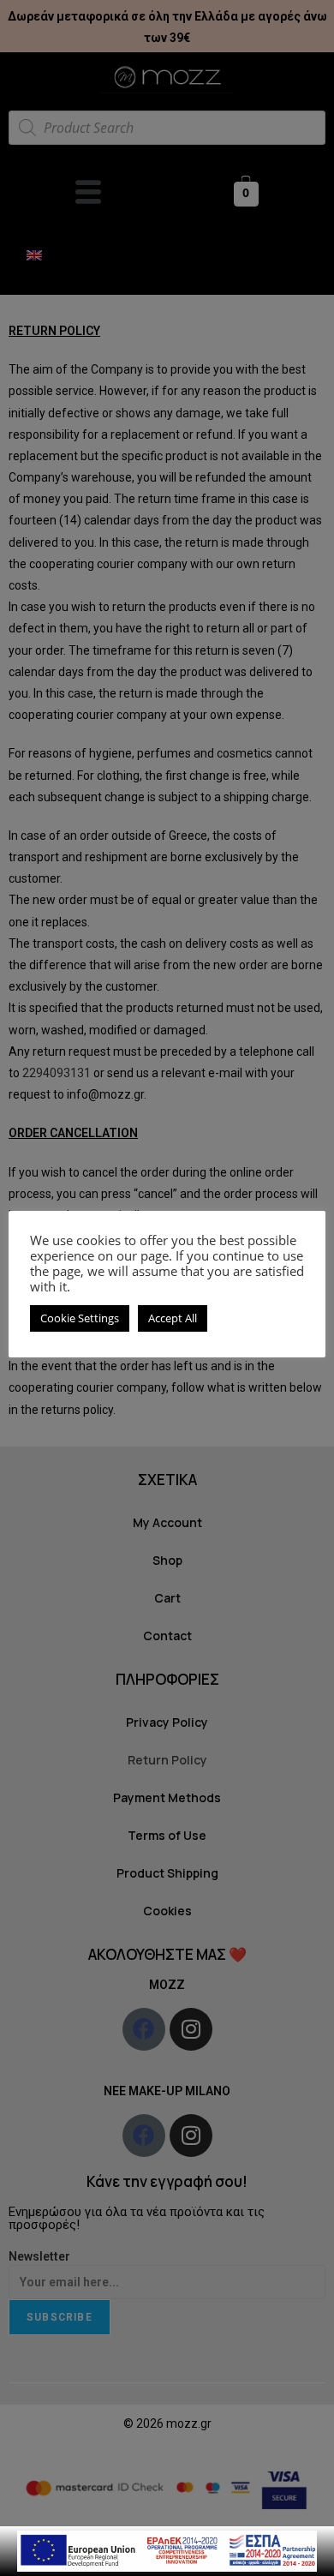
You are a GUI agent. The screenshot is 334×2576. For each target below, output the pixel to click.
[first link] (167, 2550)
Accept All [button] (173, 1318)
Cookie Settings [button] (80, 1318)
